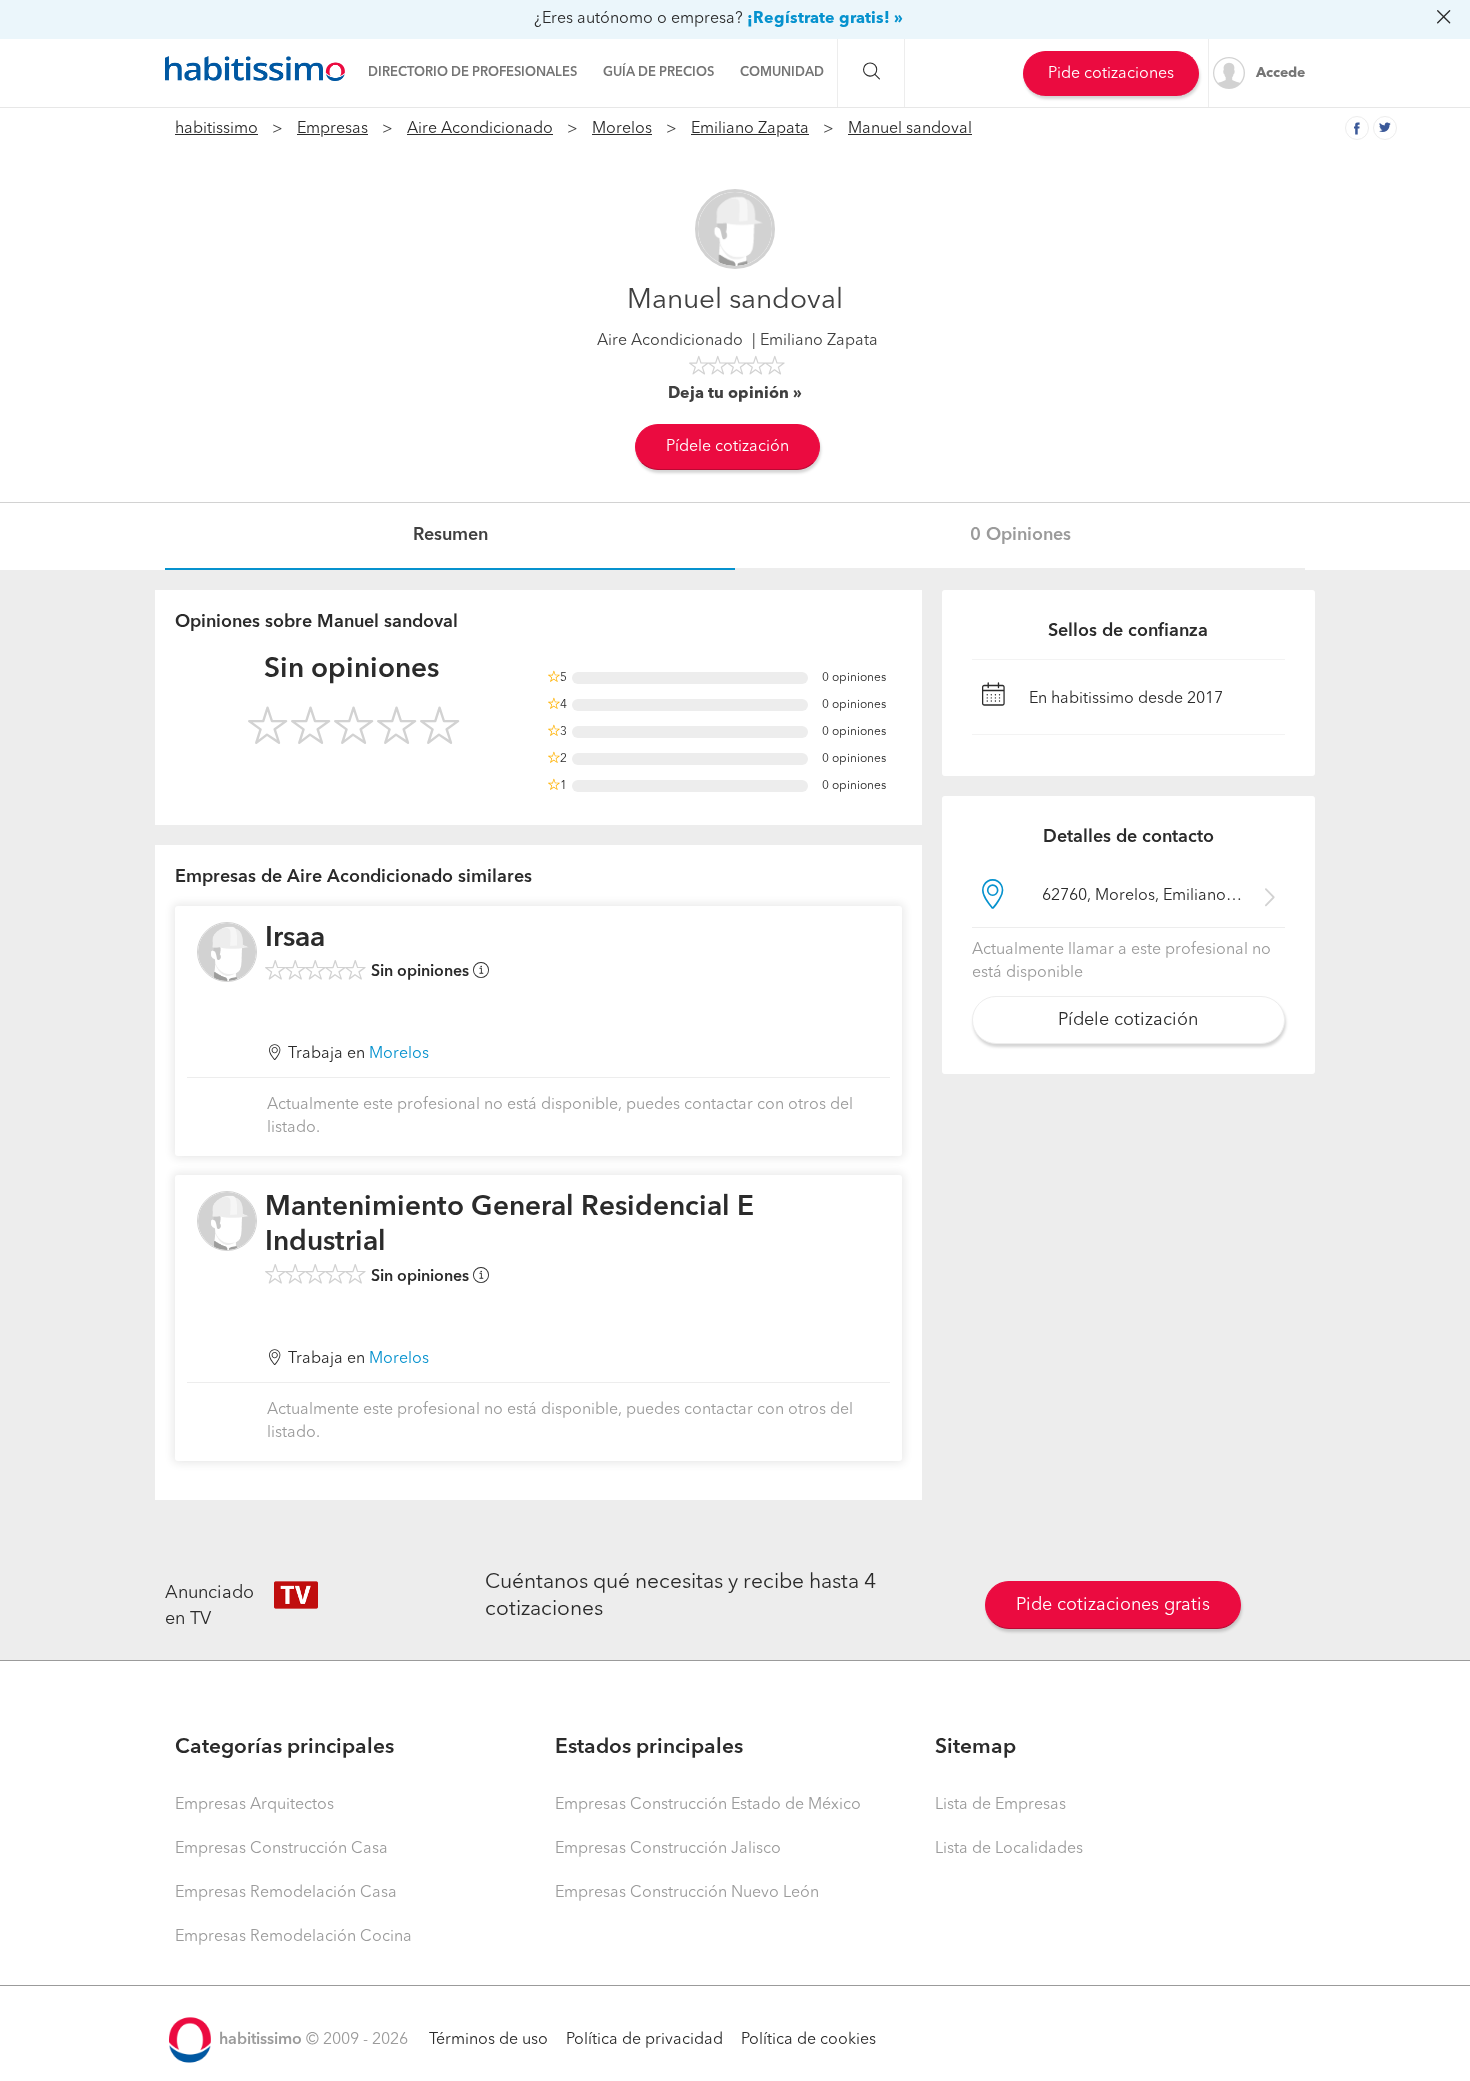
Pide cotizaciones (1111, 74)
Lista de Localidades (1009, 1849)
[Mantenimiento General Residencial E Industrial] (227, 1221)
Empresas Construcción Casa (281, 1849)
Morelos (622, 129)
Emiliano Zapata (750, 129)
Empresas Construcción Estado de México (708, 1805)
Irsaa (295, 939)
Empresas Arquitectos (254, 1805)
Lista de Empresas (1000, 1805)
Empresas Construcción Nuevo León (687, 1893)
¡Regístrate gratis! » (825, 19)
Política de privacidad (644, 2040)
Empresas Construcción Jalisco (668, 1849)
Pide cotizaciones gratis (1113, 1605)
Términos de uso (488, 2040)
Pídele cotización (727, 447)
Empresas (332, 129)
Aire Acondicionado (480, 129)
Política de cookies (808, 2040)
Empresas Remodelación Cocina (293, 1937)
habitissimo (216, 129)
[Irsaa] (227, 952)
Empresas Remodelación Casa (286, 1893)
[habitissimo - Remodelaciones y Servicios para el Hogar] (255, 69)
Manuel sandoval (910, 129)
